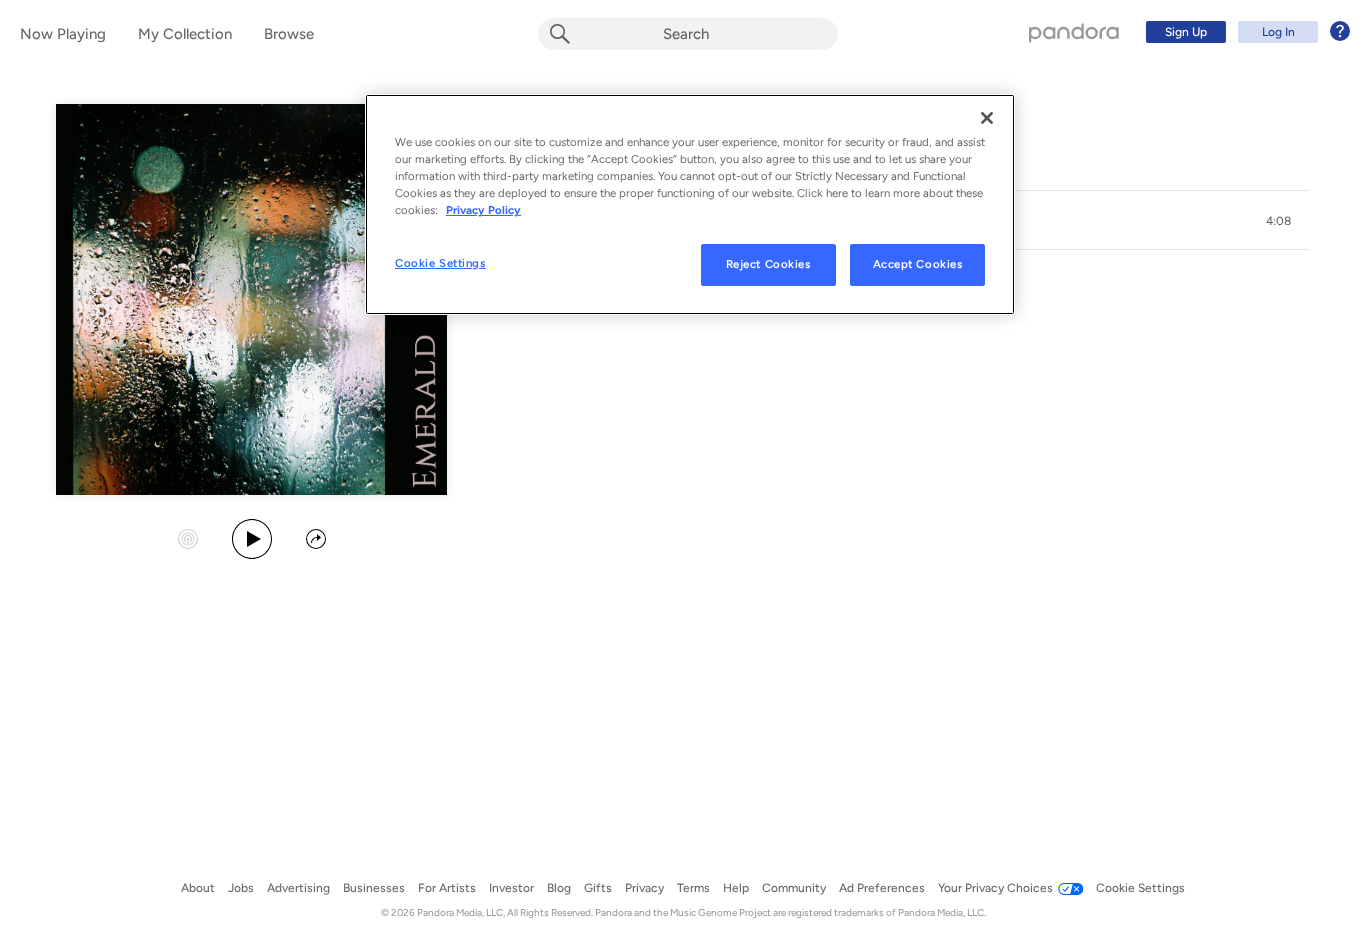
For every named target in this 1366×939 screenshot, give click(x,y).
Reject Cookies (768, 264)
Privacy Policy (483, 210)
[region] (690, 204)
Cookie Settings (440, 263)
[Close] (987, 118)
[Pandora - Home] (1074, 32)
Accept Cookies (918, 264)
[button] (1278, 221)
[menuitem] (1245, 32)
